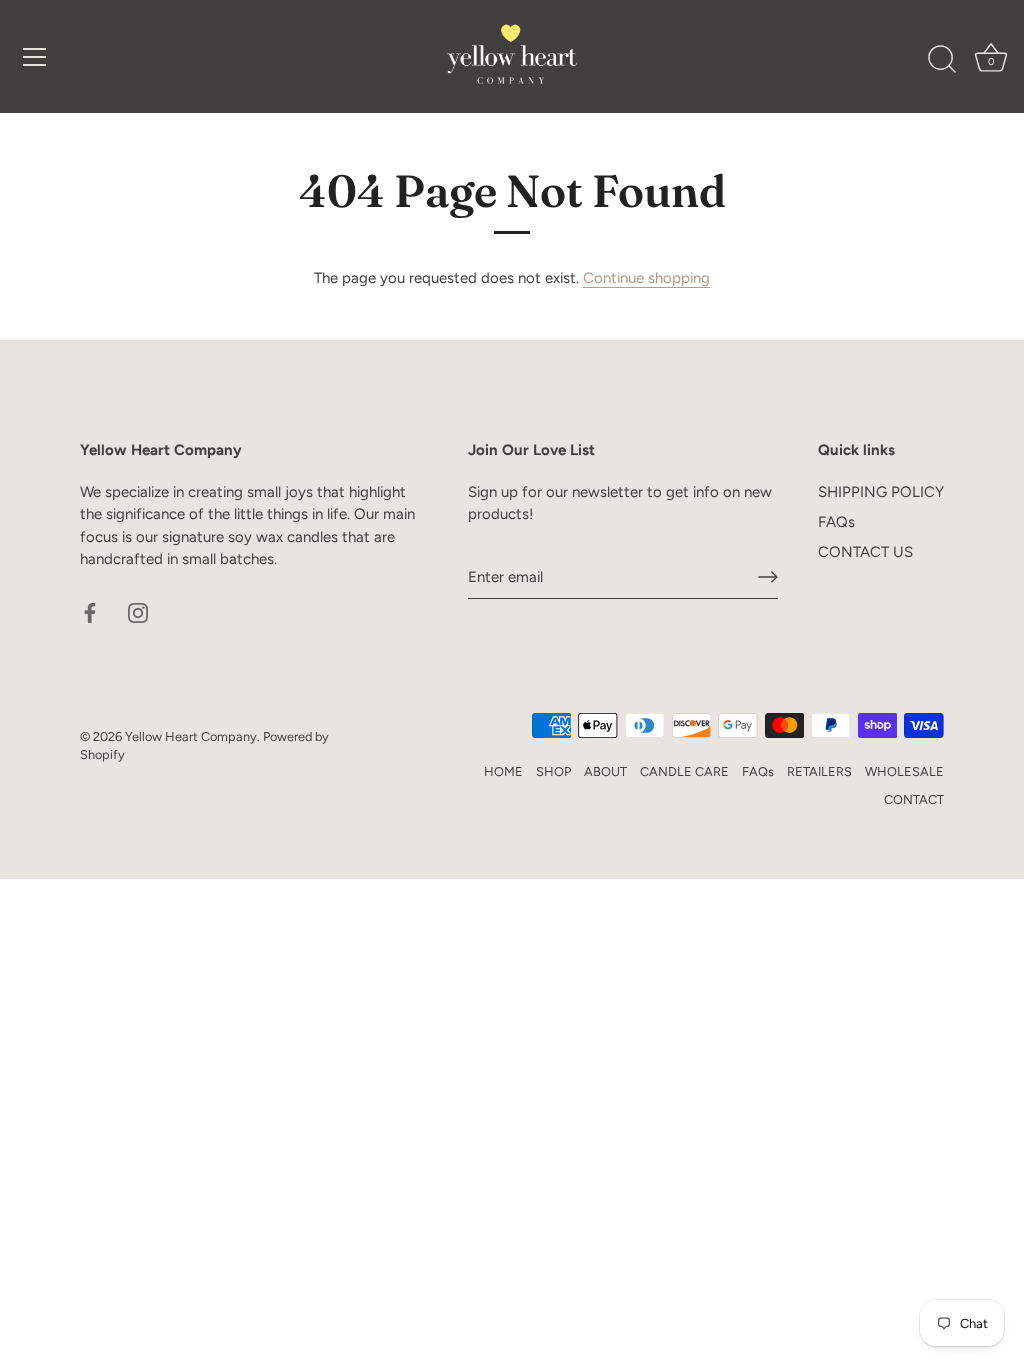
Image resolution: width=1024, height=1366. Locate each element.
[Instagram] (138, 612)
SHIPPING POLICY (881, 492)
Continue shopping (646, 278)
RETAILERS (819, 771)
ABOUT (605, 771)
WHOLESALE (904, 771)
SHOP (553, 771)
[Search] (942, 60)
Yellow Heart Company (191, 736)
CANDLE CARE (684, 771)
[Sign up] (768, 577)
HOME (503, 771)
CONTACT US (865, 552)
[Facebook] (90, 612)
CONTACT (914, 799)
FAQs (836, 522)
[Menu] (35, 57)
